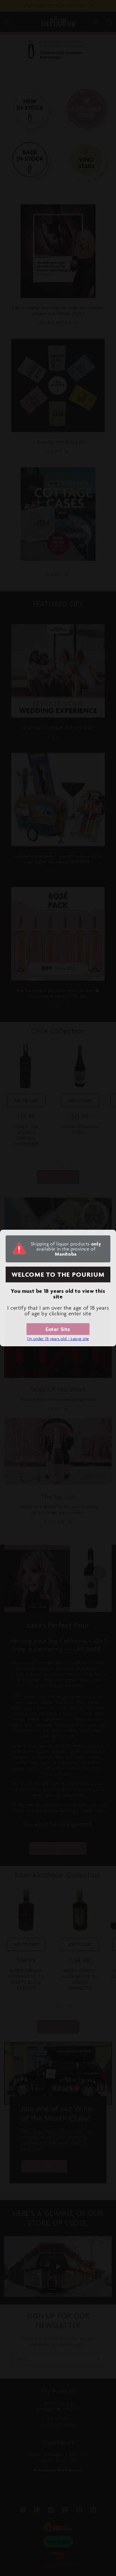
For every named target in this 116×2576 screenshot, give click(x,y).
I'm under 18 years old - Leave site (58, 1339)
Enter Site (58, 1329)
